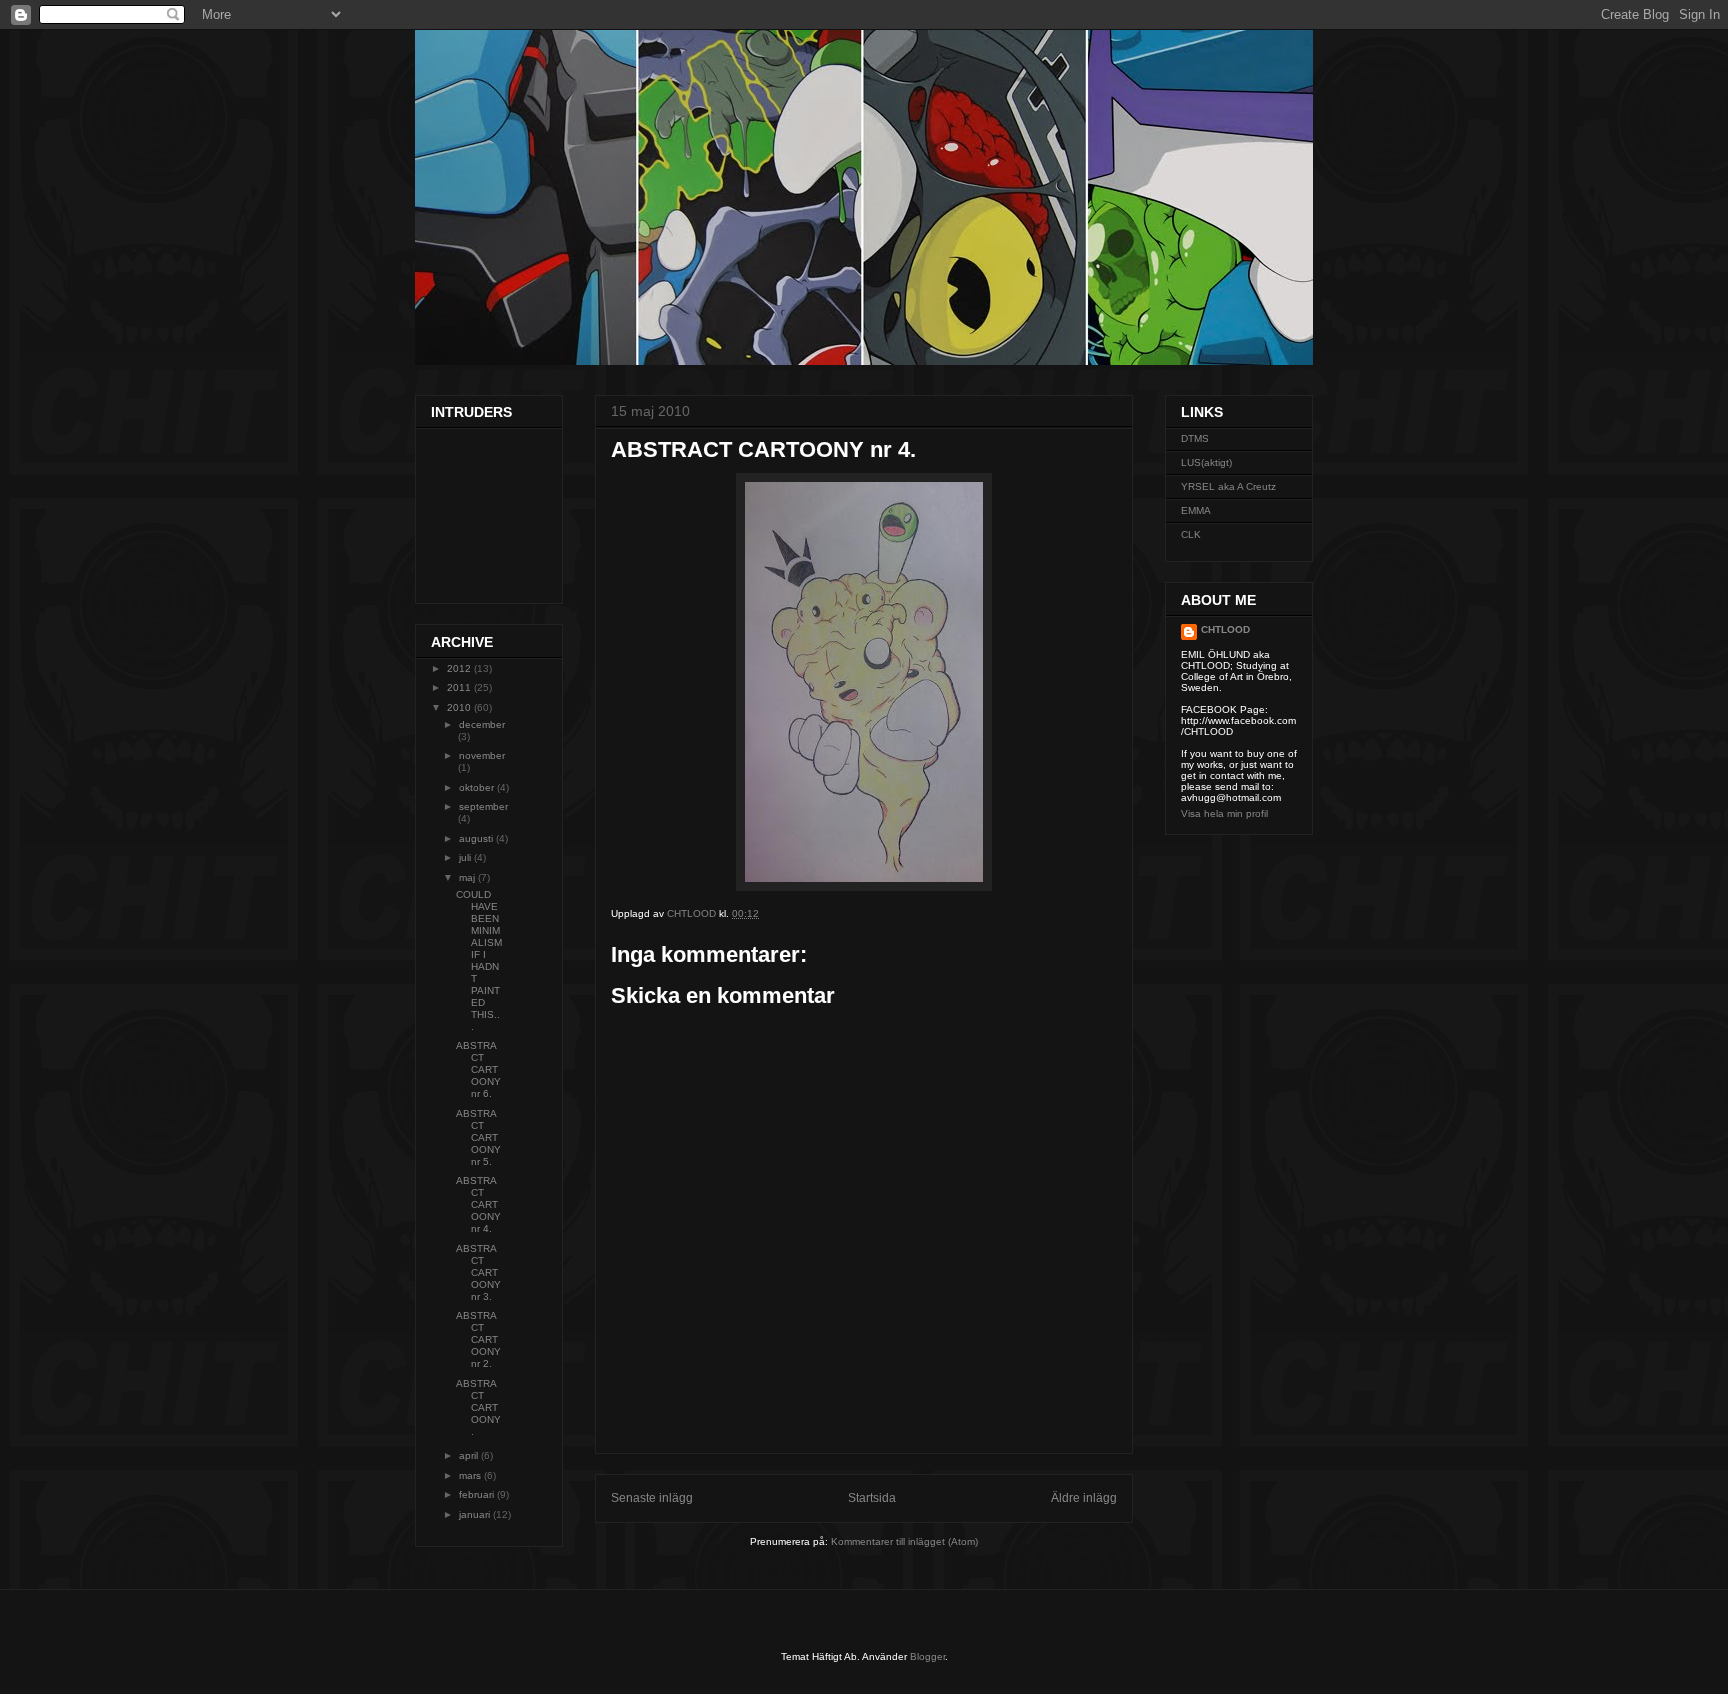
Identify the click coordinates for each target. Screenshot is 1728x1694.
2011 (460, 687)
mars (471, 1475)
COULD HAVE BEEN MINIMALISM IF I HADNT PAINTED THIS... (479, 960)
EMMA (1196, 510)
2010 (460, 707)
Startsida (872, 1498)
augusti (477, 838)
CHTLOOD (1225, 629)
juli (466, 857)
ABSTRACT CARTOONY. (478, 1407)
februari (478, 1494)
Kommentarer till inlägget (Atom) (904, 1541)
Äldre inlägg (1084, 1498)
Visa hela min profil (1224, 813)
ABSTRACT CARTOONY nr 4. (478, 1204)
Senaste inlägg (652, 1498)
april (470, 1455)
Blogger (927, 1656)
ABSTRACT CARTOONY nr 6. (478, 1069)
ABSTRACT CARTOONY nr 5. (478, 1137)
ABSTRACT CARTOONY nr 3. (478, 1272)
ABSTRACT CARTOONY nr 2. (478, 1339)
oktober (478, 787)
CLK (1191, 534)
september (483, 806)
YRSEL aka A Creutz (1228, 486)
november (482, 755)
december (482, 724)
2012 (460, 668)
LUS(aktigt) (1206, 462)
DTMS (1195, 438)
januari (476, 1514)
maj (468, 877)
